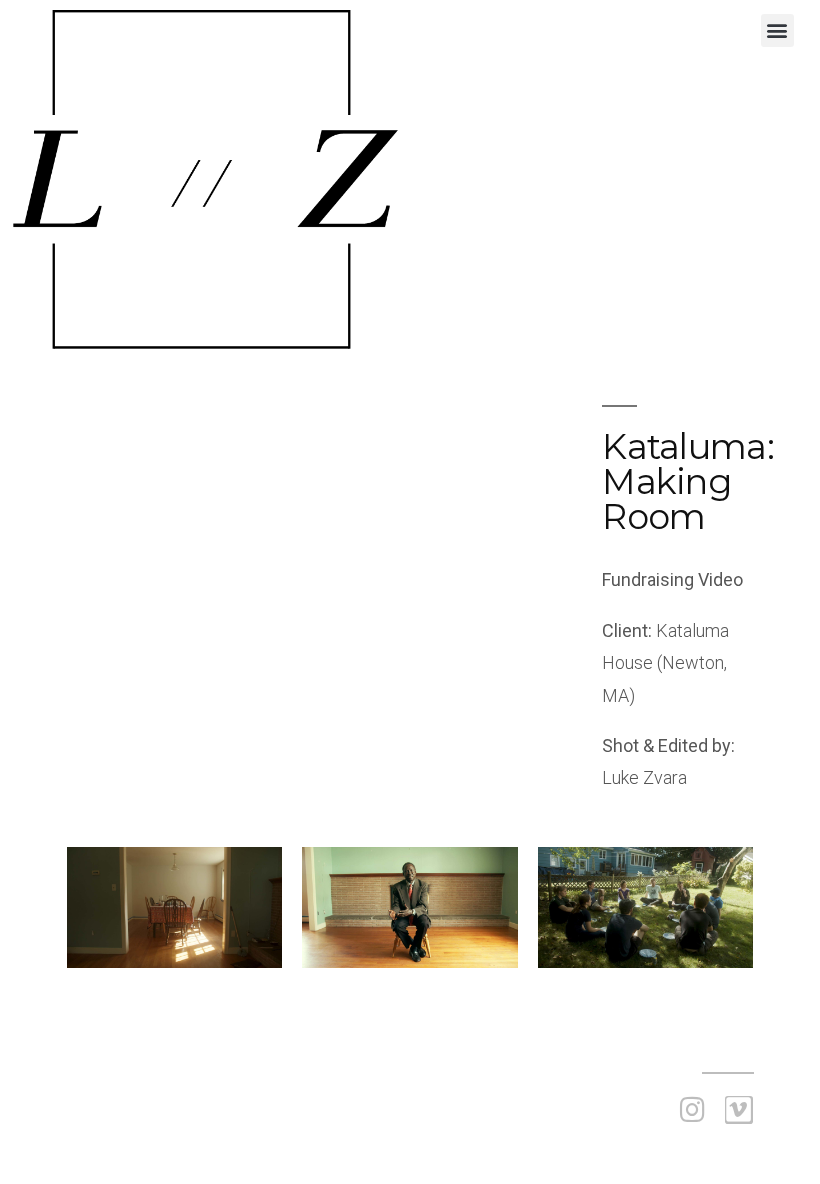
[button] (777, 30)
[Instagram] (693, 1110)
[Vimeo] (739, 1110)
